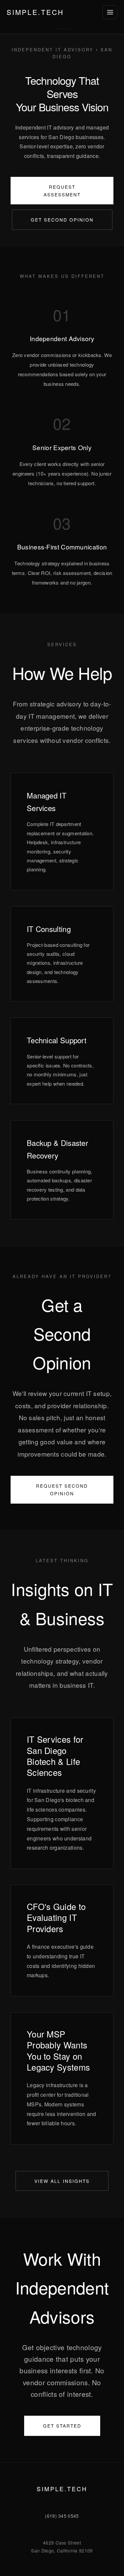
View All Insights (62, 2181)
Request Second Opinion (62, 1490)
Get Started (62, 2426)
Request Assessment (62, 191)
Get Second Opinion (62, 220)
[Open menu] (110, 12)
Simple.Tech (35, 12)
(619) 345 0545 (62, 2516)
